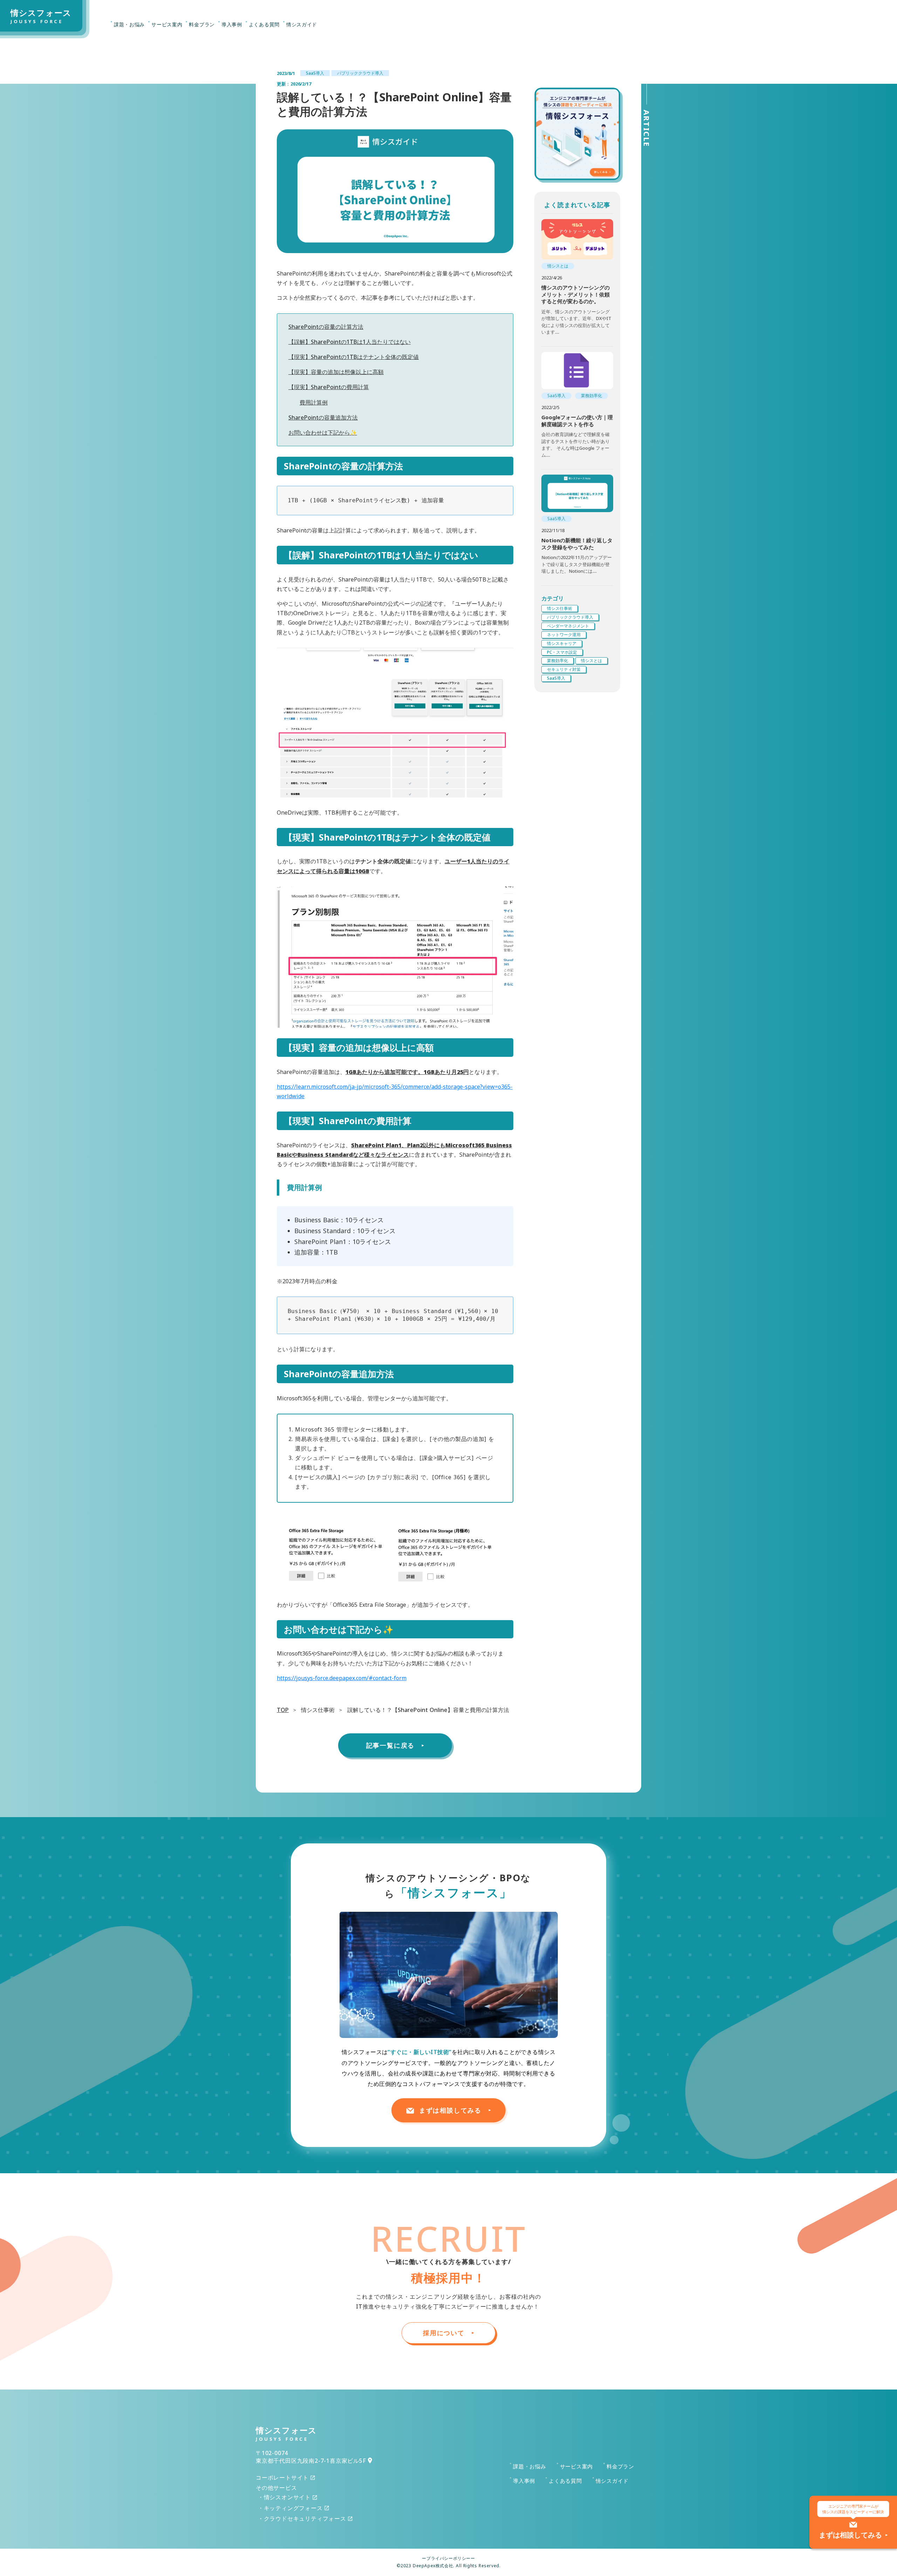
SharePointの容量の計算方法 (326, 327)
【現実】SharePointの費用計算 (329, 387)
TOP (283, 1710)
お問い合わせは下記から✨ (323, 433)
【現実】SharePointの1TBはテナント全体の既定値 (354, 357)
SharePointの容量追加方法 (323, 417)
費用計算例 (314, 402)
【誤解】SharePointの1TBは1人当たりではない (350, 342)
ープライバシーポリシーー (448, 2558)
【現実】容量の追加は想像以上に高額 (336, 372)
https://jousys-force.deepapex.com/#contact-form (342, 1678)
